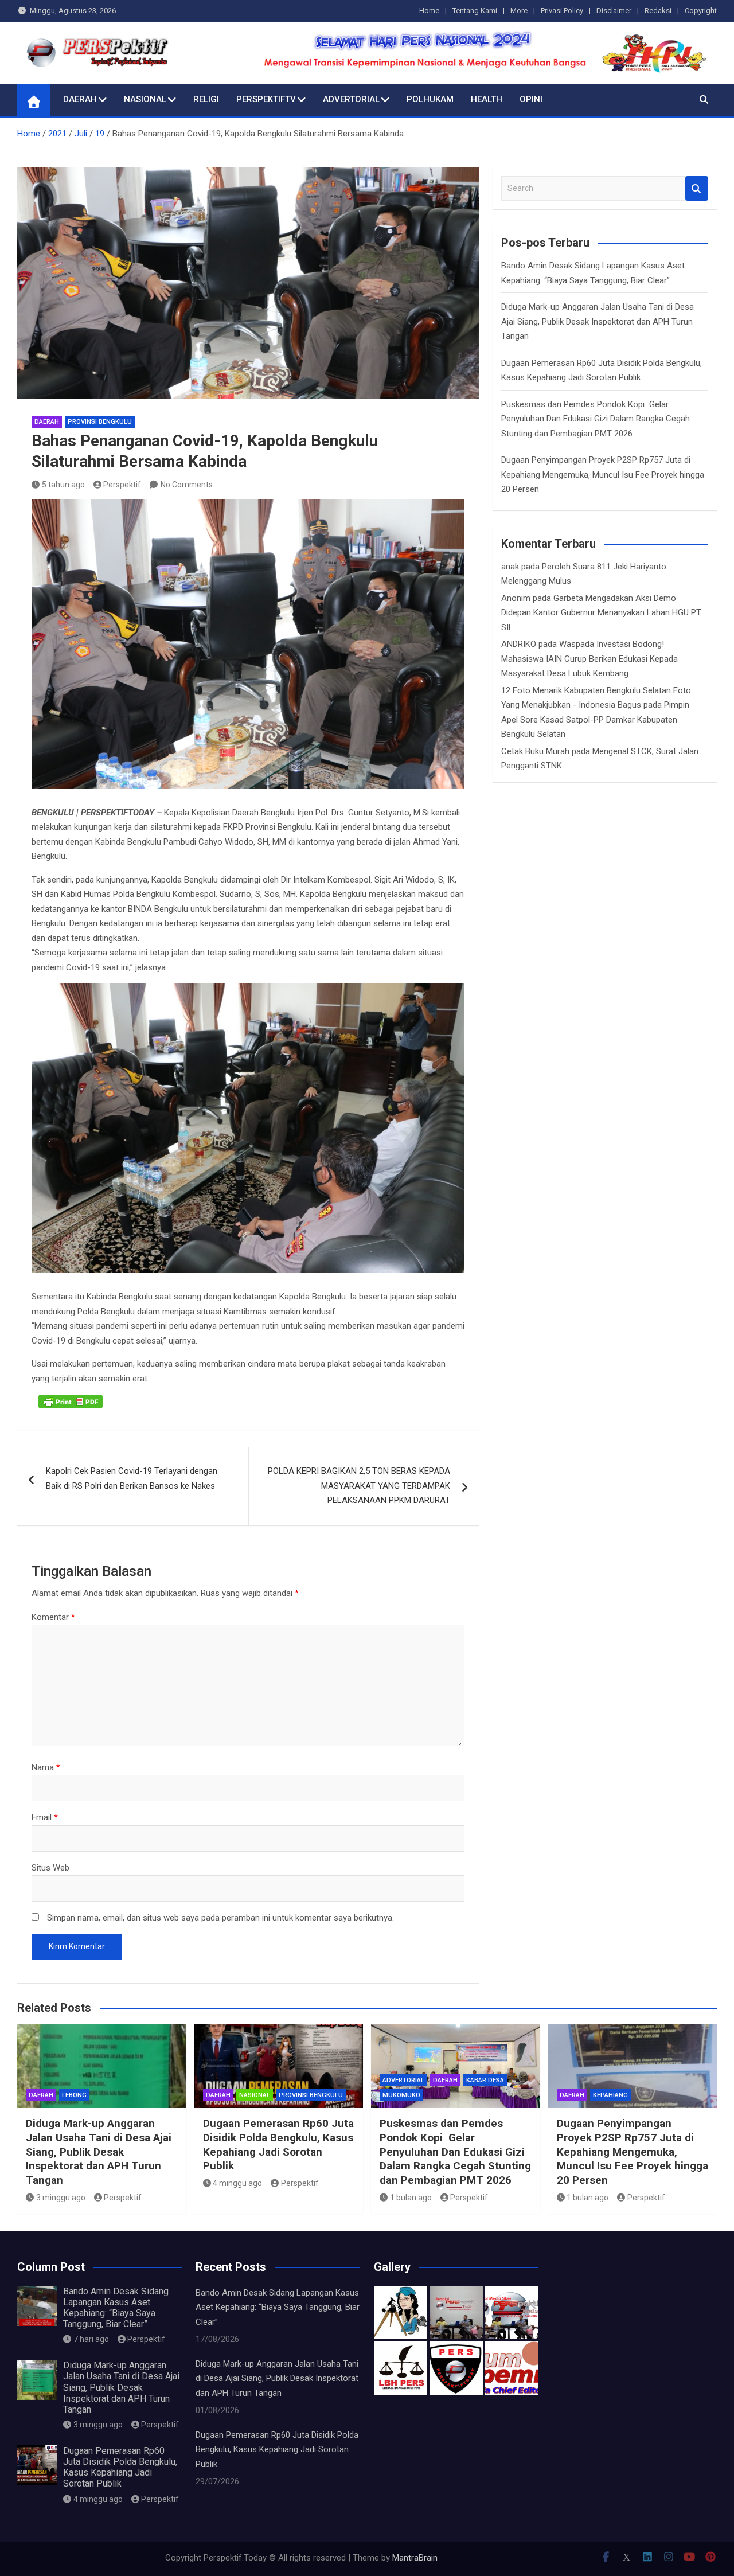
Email (45, 1817)
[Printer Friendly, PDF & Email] (71, 1402)
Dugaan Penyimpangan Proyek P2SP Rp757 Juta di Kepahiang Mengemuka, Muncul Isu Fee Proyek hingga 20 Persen (603, 475)
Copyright (701, 11)
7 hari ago (91, 2339)
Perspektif (122, 485)
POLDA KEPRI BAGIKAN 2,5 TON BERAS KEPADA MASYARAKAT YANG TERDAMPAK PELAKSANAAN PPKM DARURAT (359, 1486)
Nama (46, 1767)
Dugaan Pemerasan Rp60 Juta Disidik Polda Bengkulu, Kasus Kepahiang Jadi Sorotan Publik (278, 2144)
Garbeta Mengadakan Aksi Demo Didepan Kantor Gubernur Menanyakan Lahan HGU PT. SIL (602, 613)
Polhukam (430, 99)
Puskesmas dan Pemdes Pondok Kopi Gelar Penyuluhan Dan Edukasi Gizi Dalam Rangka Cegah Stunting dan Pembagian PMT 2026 (596, 419)
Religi (206, 99)
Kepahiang (610, 2095)
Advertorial (351, 99)
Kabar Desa (485, 2080)
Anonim (516, 598)
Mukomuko (401, 2095)
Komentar (53, 1617)
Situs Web (50, 1868)
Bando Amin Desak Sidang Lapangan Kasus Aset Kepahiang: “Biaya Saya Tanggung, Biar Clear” (116, 2308)
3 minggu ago (61, 2198)
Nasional (145, 99)
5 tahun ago (63, 485)
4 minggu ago (237, 2183)
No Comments (187, 485)
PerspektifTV (266, 99)
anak (510, 567)
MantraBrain (415, 2558)
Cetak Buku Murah (535, 751)
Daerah (80, 99)
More (519, 11)
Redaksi (658, 11)
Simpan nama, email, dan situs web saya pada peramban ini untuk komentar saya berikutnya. (220, 1918)
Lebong (74, 2095)
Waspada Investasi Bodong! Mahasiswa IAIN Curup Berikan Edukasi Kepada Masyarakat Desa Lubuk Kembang (589, 659)
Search (697, 188)
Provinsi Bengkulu (100, 422)
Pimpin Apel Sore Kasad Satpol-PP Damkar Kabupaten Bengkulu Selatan (595, 719)
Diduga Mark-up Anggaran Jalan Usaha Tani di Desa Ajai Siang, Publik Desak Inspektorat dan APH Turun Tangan (598, 321)
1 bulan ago (411, 2198)
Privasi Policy (562, 11)
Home (429, 11)
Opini (531, 99)
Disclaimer (614, 11)
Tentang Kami (475, 11)
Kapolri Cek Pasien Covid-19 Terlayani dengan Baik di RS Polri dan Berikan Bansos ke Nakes (132, 1478)
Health (487, 99)
